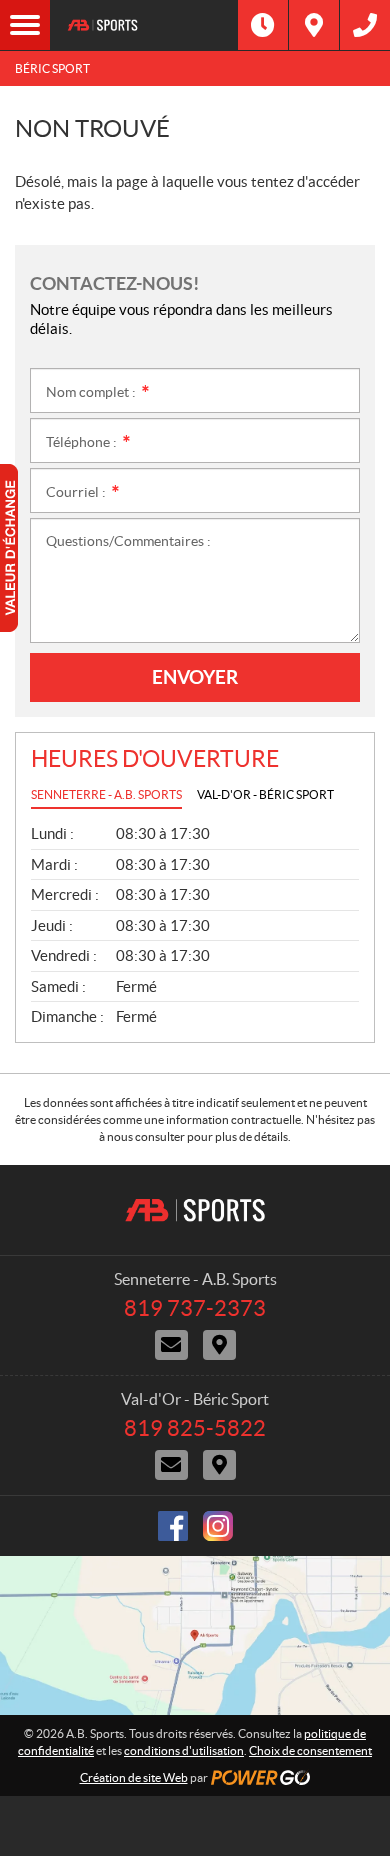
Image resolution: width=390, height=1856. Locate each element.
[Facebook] (173, 1526)
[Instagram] (218, 1526)
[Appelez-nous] (365, 25)
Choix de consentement (310, 1750)
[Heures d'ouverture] (263, 25)
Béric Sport (52, 68)
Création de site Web (134, 1777)
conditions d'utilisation (184, 1750)
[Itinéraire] (314, 25)
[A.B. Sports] (144, 25)
